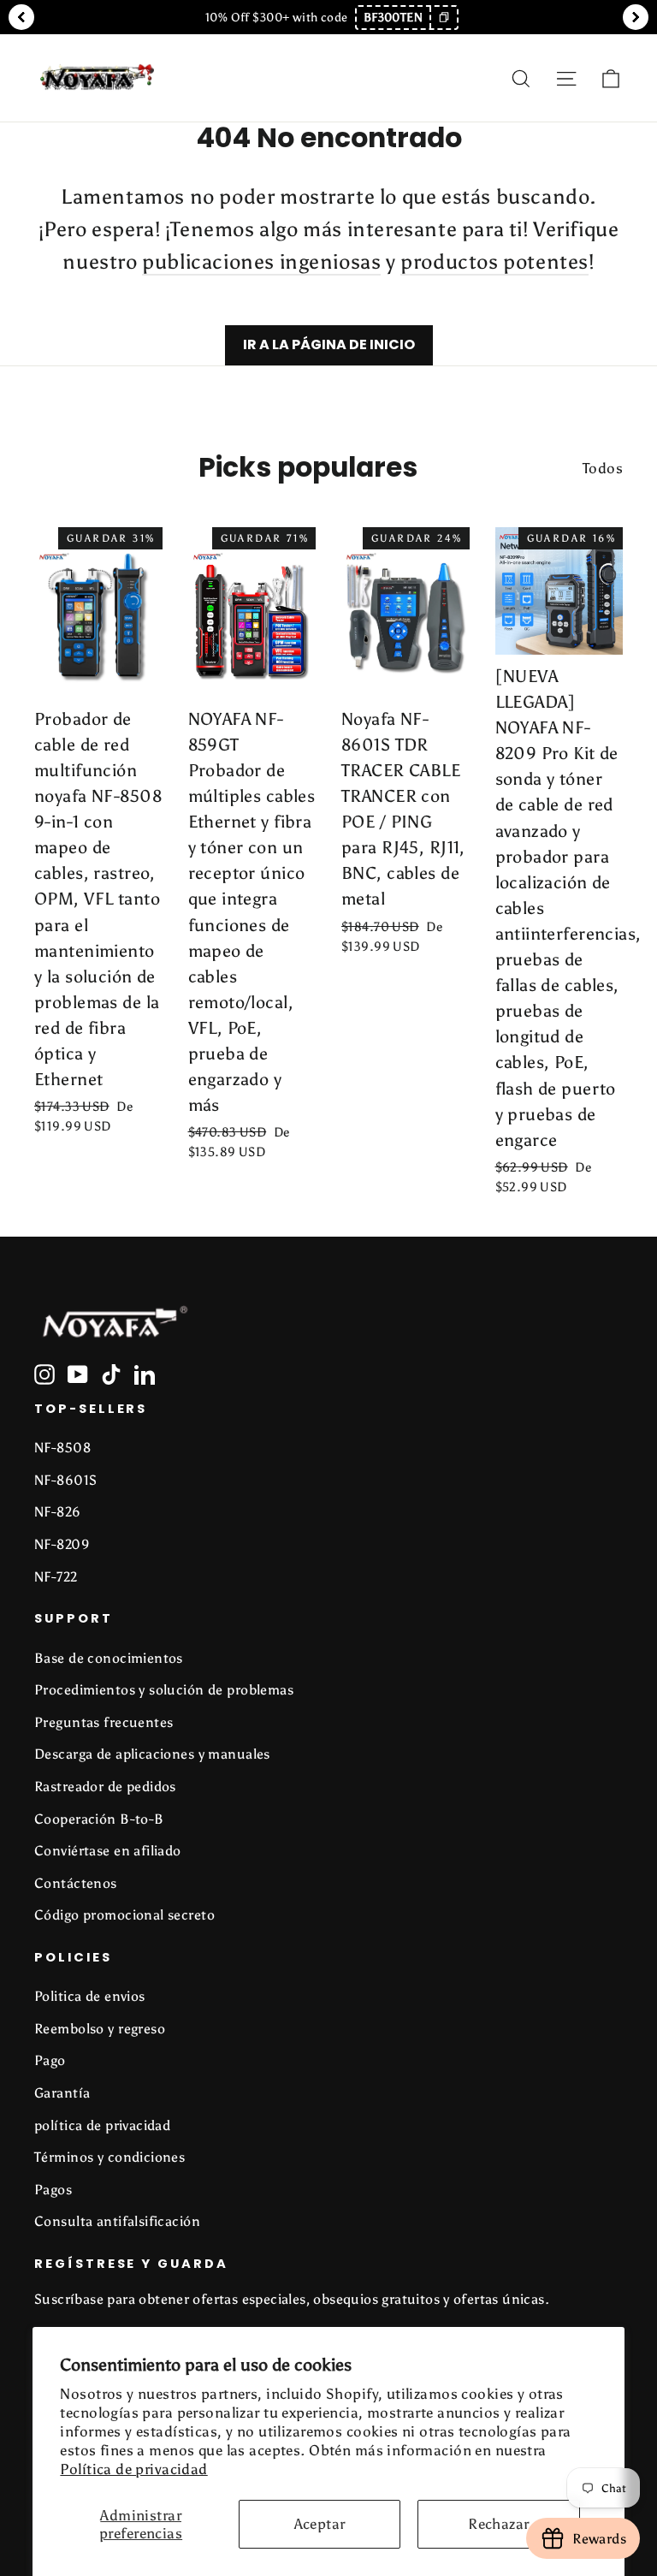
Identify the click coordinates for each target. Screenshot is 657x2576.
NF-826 (58, 1512)
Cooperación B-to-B (99, 1819)
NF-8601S (65, 1480)
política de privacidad (102, 2125)
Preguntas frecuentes (104, 1722)
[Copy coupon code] (443, 18)
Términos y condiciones (109, 2157)
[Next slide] (636, 17)
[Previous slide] (21, 17)
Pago (50, 2060)
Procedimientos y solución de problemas (164, 1690)
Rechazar (498, 2524)
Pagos (53, 2190)
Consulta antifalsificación (117, 2221)
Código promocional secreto (124, 1915)
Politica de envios (90, 1996)
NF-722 (56, 1577)
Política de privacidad (133, 2469)
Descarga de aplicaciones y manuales (152, 1754)
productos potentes (494, 261)
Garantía (62, 2093)
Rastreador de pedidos (105, 1787)
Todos (603, 468)
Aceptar (320, 2524)
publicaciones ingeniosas (261, 261)
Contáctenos (76, 1883)
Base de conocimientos (109, 1658)
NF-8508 (62, 1448)
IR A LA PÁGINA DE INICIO (329, 344)
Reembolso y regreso (100, 2029)
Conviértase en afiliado (108, 1851)
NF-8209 (62, 1544)
